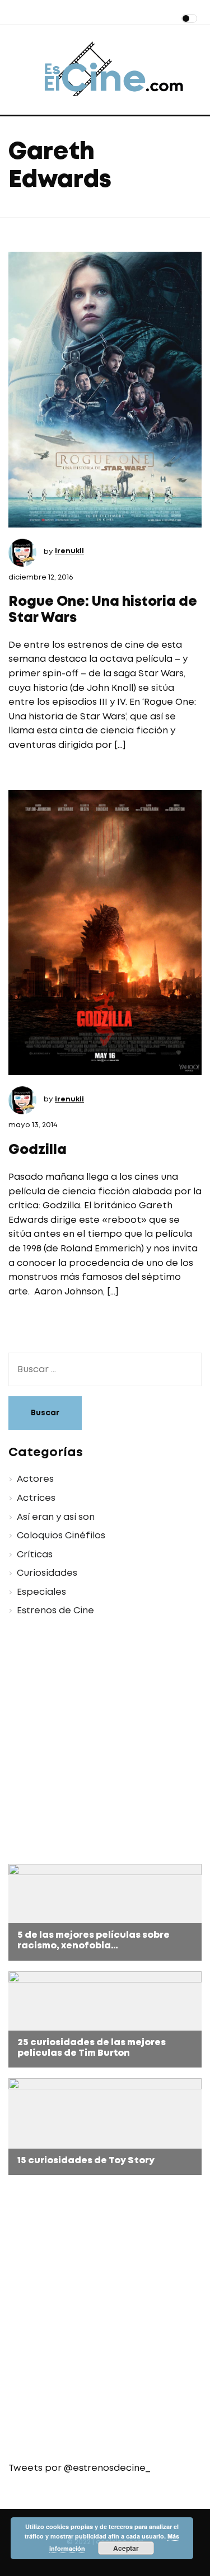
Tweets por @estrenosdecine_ (79, 2468)
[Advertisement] (105, 1742)
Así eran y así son (56, 1517)
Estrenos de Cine (55, 1611)
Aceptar (126, 2548)
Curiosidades (47, 1573)
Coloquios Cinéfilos (61, 1536)
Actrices (36, 1498)
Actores (35, 1479)
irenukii (69, 551)
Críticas (35, 1555)
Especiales (41, 1592)
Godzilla (38, 1150)
